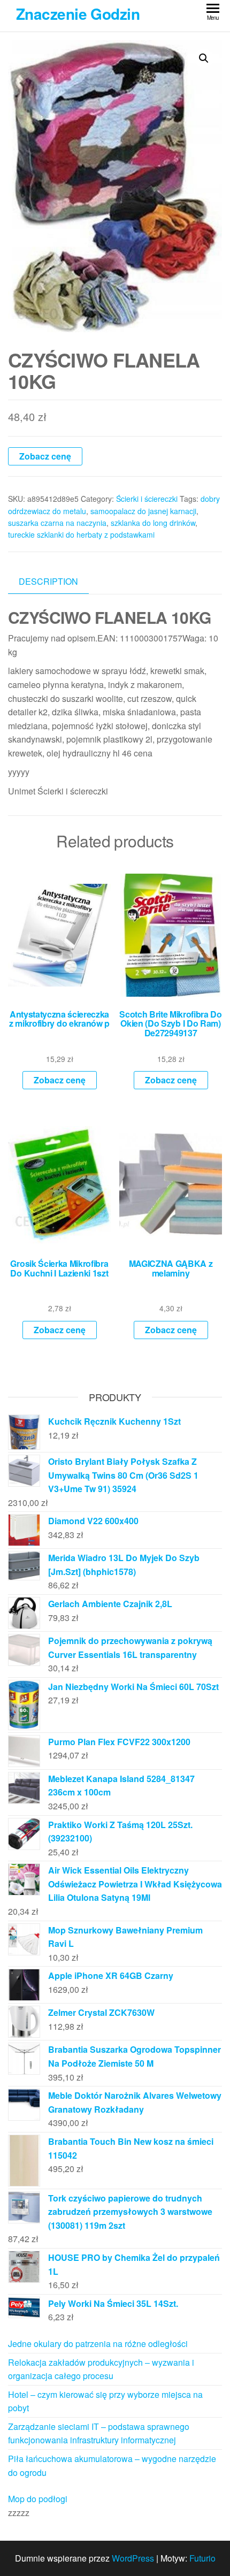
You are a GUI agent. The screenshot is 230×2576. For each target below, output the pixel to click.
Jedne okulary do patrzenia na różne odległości (98, 2344)
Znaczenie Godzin (78, 14)
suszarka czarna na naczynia (57, 523)
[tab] (56, 582)
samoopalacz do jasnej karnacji (143, 511)
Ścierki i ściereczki (147, 499)
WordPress (133, 2558)
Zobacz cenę (45, 456)
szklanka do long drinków (153, 523)
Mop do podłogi (38, 2499)
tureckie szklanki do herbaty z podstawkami (81, 534)
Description (48, 581)
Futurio (202, 2558)
